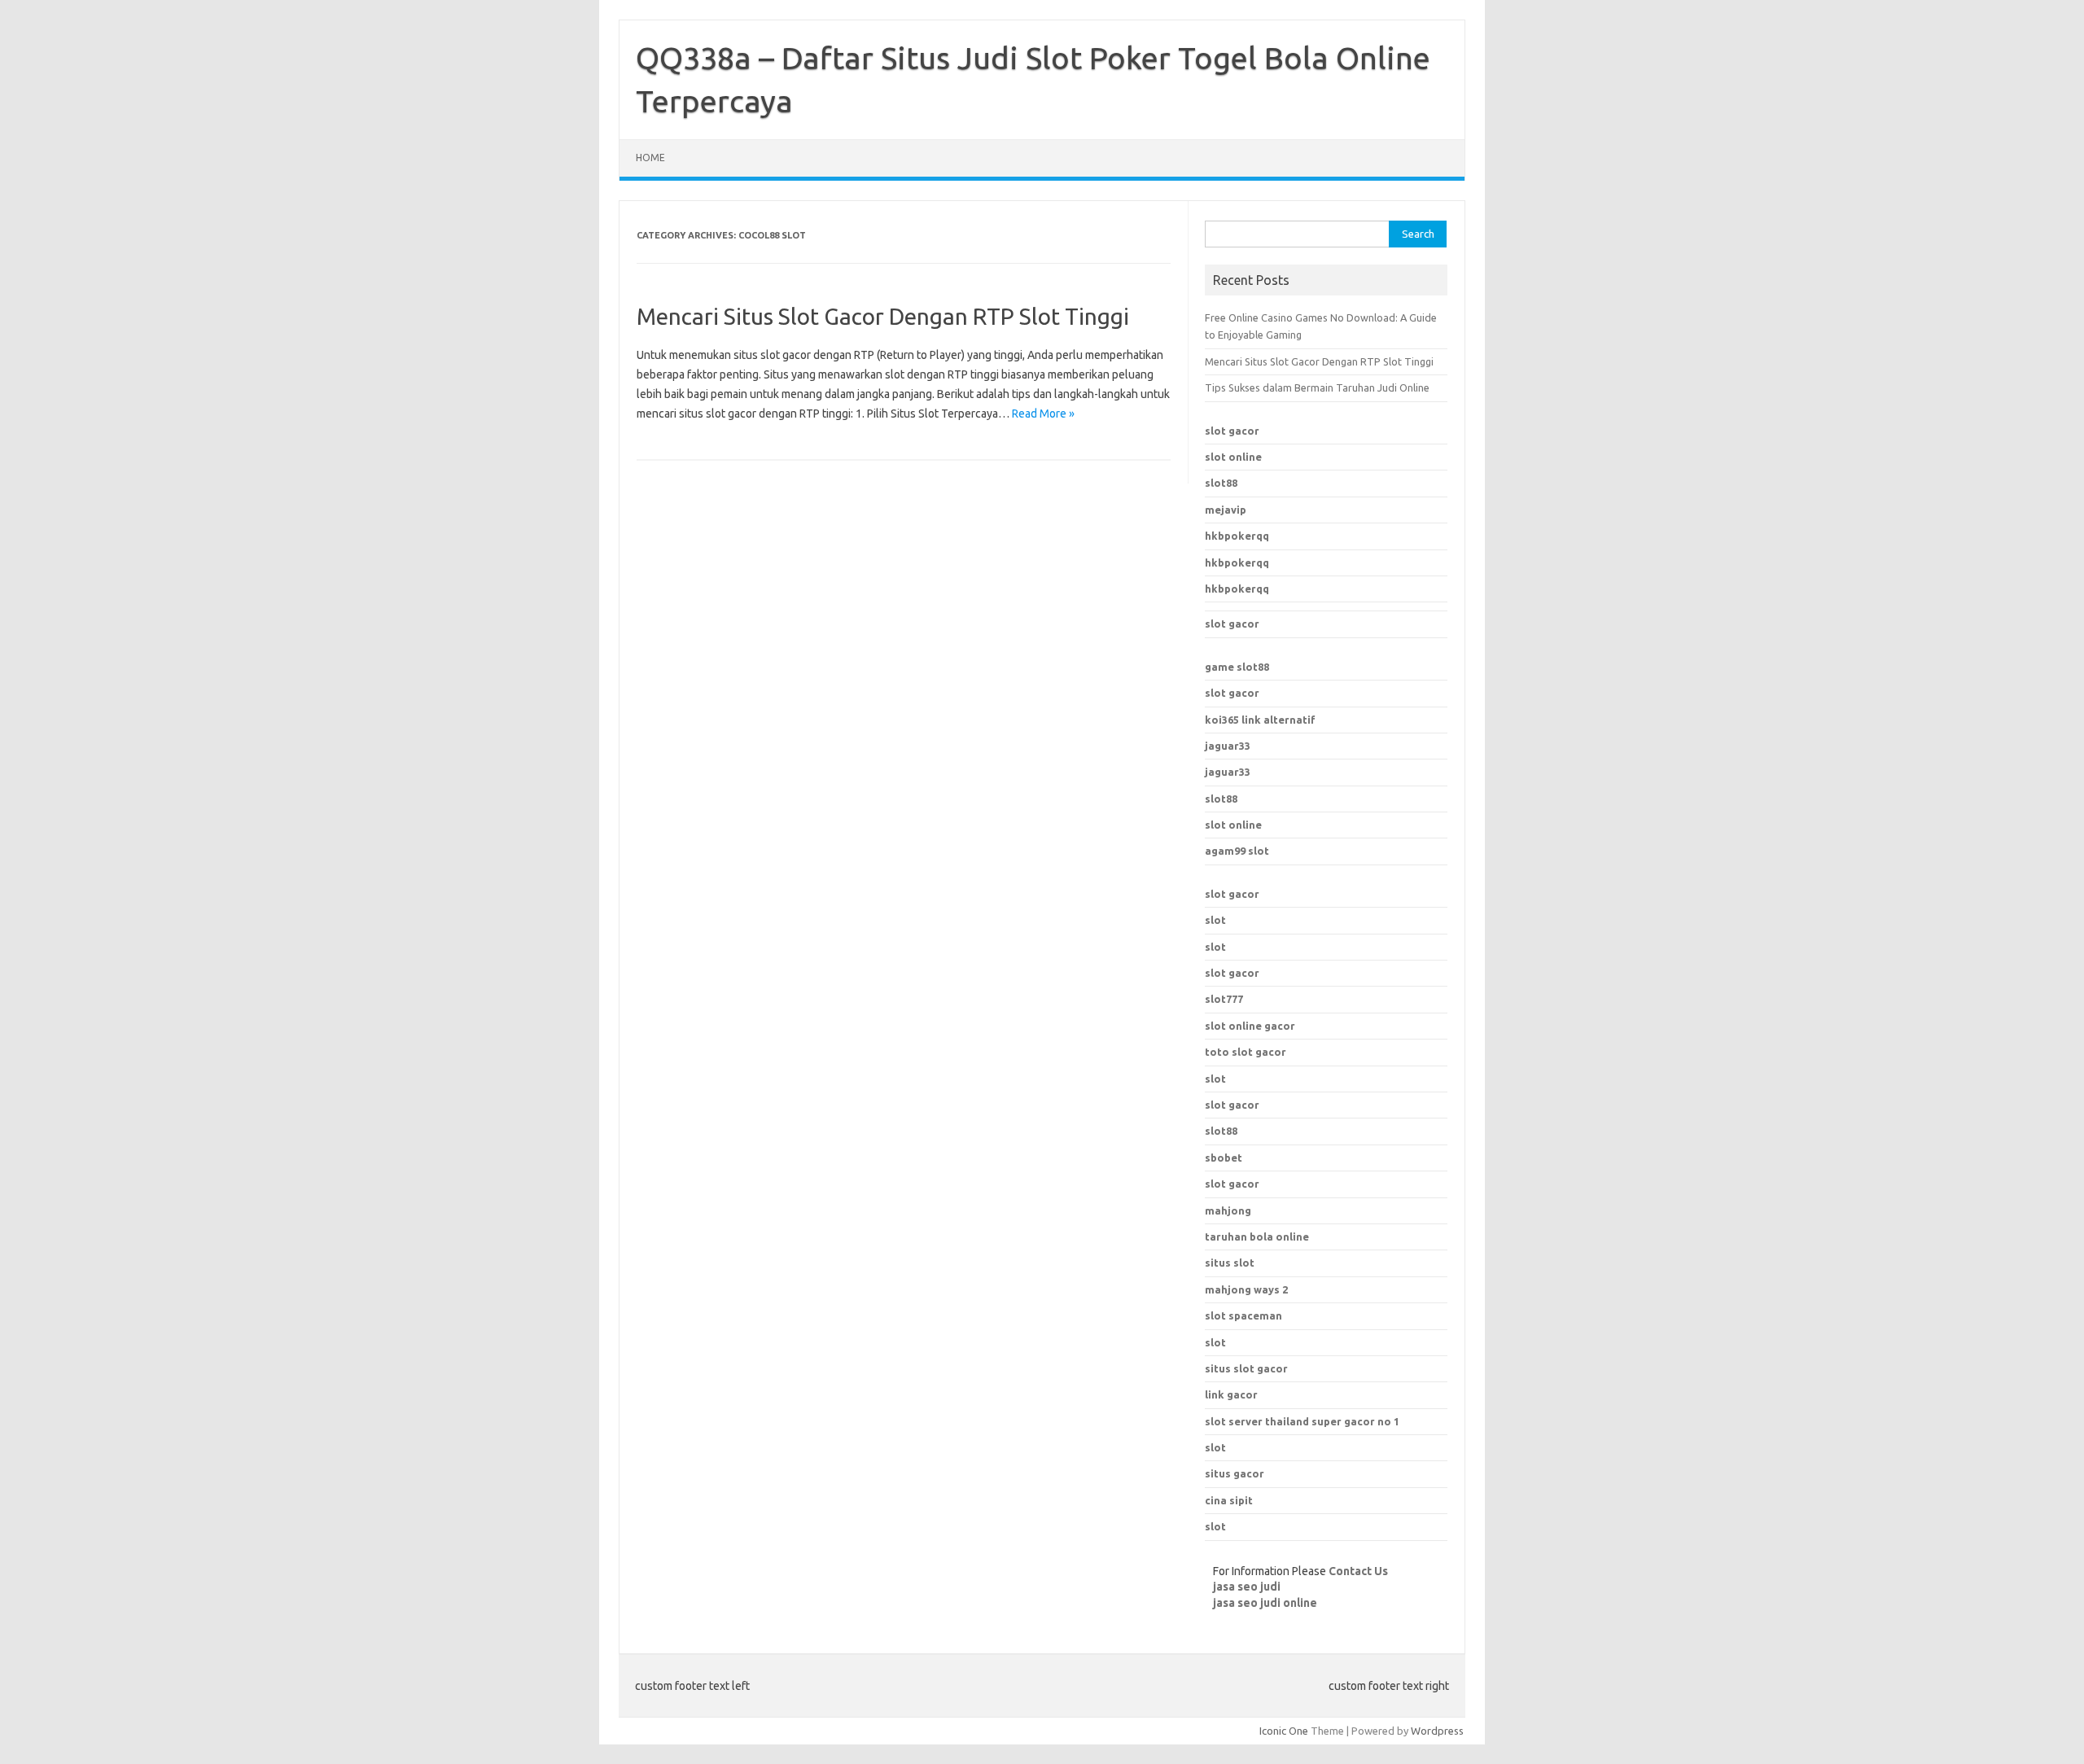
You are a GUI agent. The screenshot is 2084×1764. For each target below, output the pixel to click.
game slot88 (1237, 667)
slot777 (1224, 999)
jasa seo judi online (1265, 1603)
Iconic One (1284, 1731)
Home (650, 158)
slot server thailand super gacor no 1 (1302, 1421)
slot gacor (1232, 431)
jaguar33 (1228, 746)
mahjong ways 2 (1246, 1289)
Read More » (1043, 414)
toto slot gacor (1246, 1052)
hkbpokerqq (1237, 536)
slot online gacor (1250, 1026)
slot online (1233, 457)
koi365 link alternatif (1260, 720)
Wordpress (1437, 1731)
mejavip (1226, 510)
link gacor (1231, 1394)
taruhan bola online (1257, 1237)
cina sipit (1229, 1500)
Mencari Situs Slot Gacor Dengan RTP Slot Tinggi (883, 316)
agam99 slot (1237, 851)
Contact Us (1358, 1571)
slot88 (1221, 483)
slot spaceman (1243, 1315)
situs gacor (1235, 1473)
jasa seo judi (1247, 1587)
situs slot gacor (1246, 1368)
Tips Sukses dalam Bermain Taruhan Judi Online (1317, 387)
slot (1215, 920)
